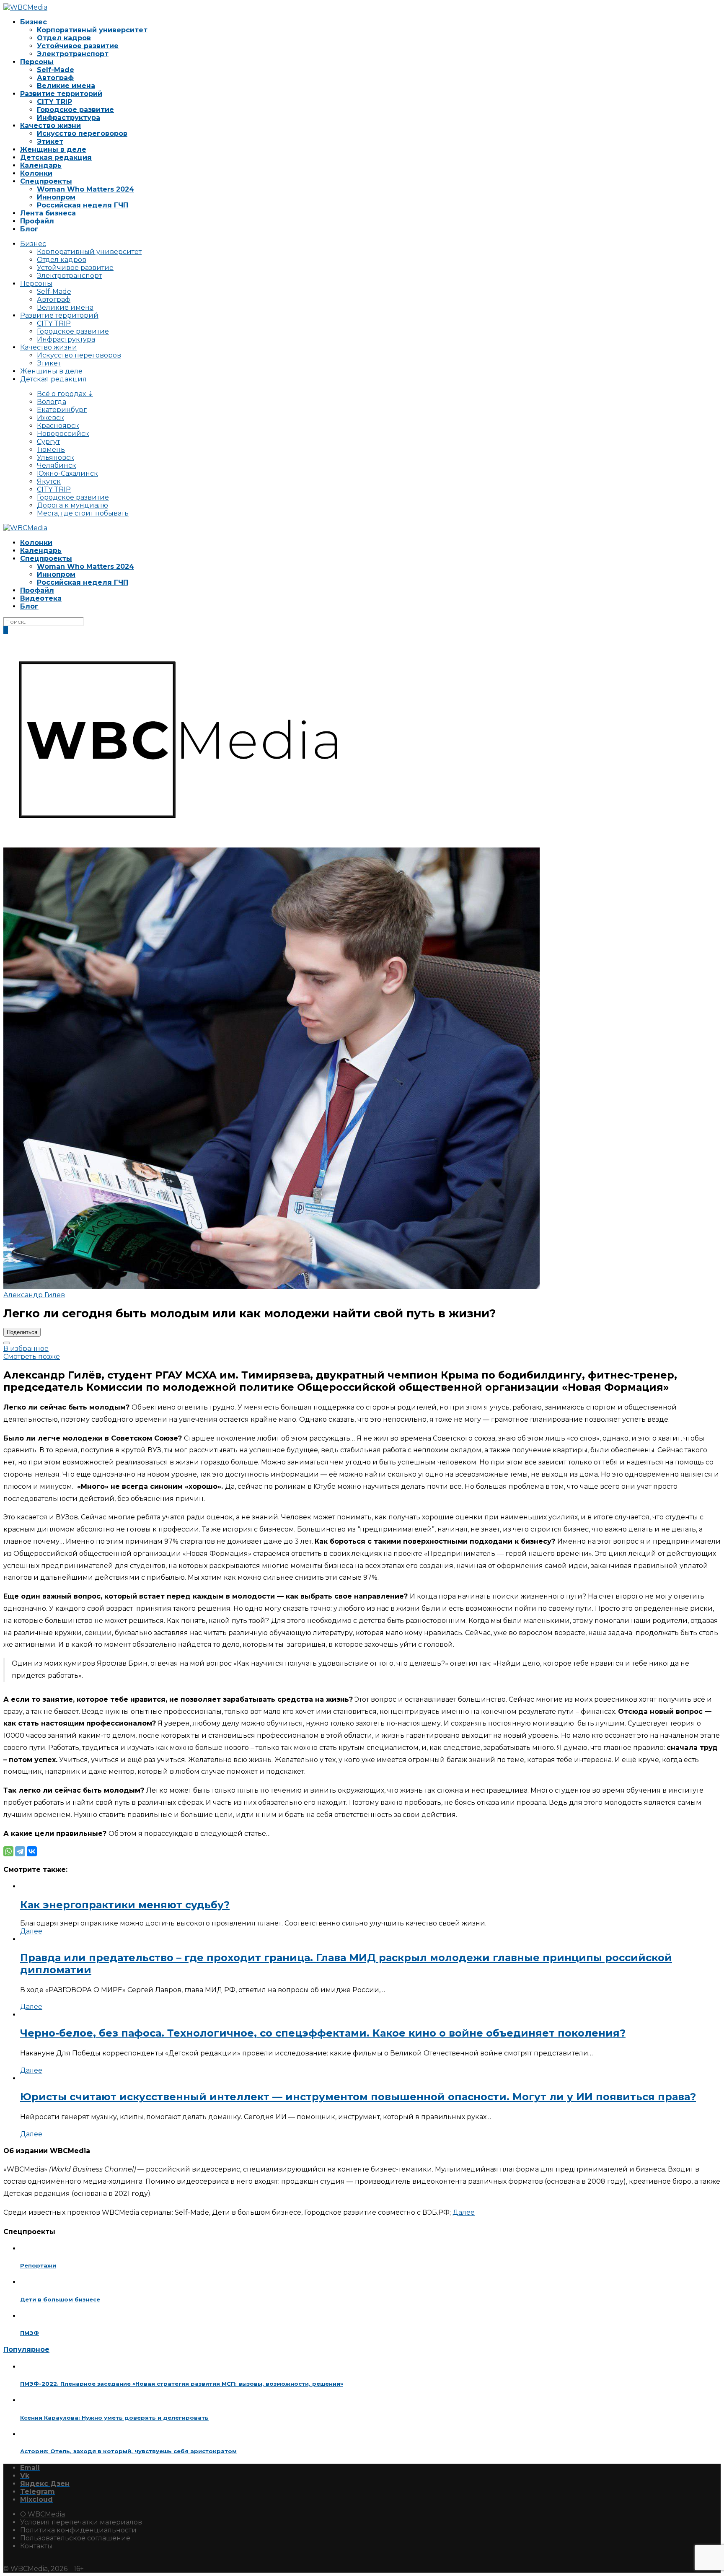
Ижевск (50, 418)
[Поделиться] (7, 1343)
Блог (29, 229)
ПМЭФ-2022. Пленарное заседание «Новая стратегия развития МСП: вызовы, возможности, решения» (182, 2384)
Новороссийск (63, 434)
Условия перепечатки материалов (81, 2522)
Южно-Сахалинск (67, 473)
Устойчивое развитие (78, 46)
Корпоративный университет (92, 30)
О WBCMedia (43, 2514)
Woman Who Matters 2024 (85, 189)
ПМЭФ (30, 2333)
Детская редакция (56, 157)
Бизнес (34, 22)
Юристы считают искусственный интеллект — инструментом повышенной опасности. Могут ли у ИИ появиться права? (358, 2097)
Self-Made (56, 70)
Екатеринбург (62, 410)
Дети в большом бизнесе (60, 2299)
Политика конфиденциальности (78, 2530)
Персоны (37, 62)
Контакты (36, 2546)
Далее (31, 1931)
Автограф (55, 78)
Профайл (37, 221)
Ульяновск (56, 457)
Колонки (36, 173)
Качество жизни (50, 126)
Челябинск (57, 465)
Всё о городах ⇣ (65, 394)
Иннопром (56, 197)
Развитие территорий (61, 94)
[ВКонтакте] (32, 1851)
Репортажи (38, 2265)
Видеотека (41, 598)
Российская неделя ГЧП (83, 205)
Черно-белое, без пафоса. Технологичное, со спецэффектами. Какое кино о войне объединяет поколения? (323, 2033)
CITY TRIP (54, 102)
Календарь (41, 165)
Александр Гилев (34, 1295)
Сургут (48, 442)
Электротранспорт (73, 54)
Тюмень (51, 450)
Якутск (49, 481)
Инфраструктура (69, 118)
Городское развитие (75, 110)
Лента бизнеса (48, 213)
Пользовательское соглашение (75, 2538)
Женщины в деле (53, 149)
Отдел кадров (64, 38)
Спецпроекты (46, 181)
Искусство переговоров (82, 133)
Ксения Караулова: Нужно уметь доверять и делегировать (114, 2418)
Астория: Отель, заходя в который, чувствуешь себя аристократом (128, 2451)
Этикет (50, 141)
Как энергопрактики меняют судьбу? (125, 1905)
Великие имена (66, 86)
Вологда (52, 402)
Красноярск (58, 426)
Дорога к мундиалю (72, 505)
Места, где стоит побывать (83, 513)
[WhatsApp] (8, 1851)
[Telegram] (20, 1851)
